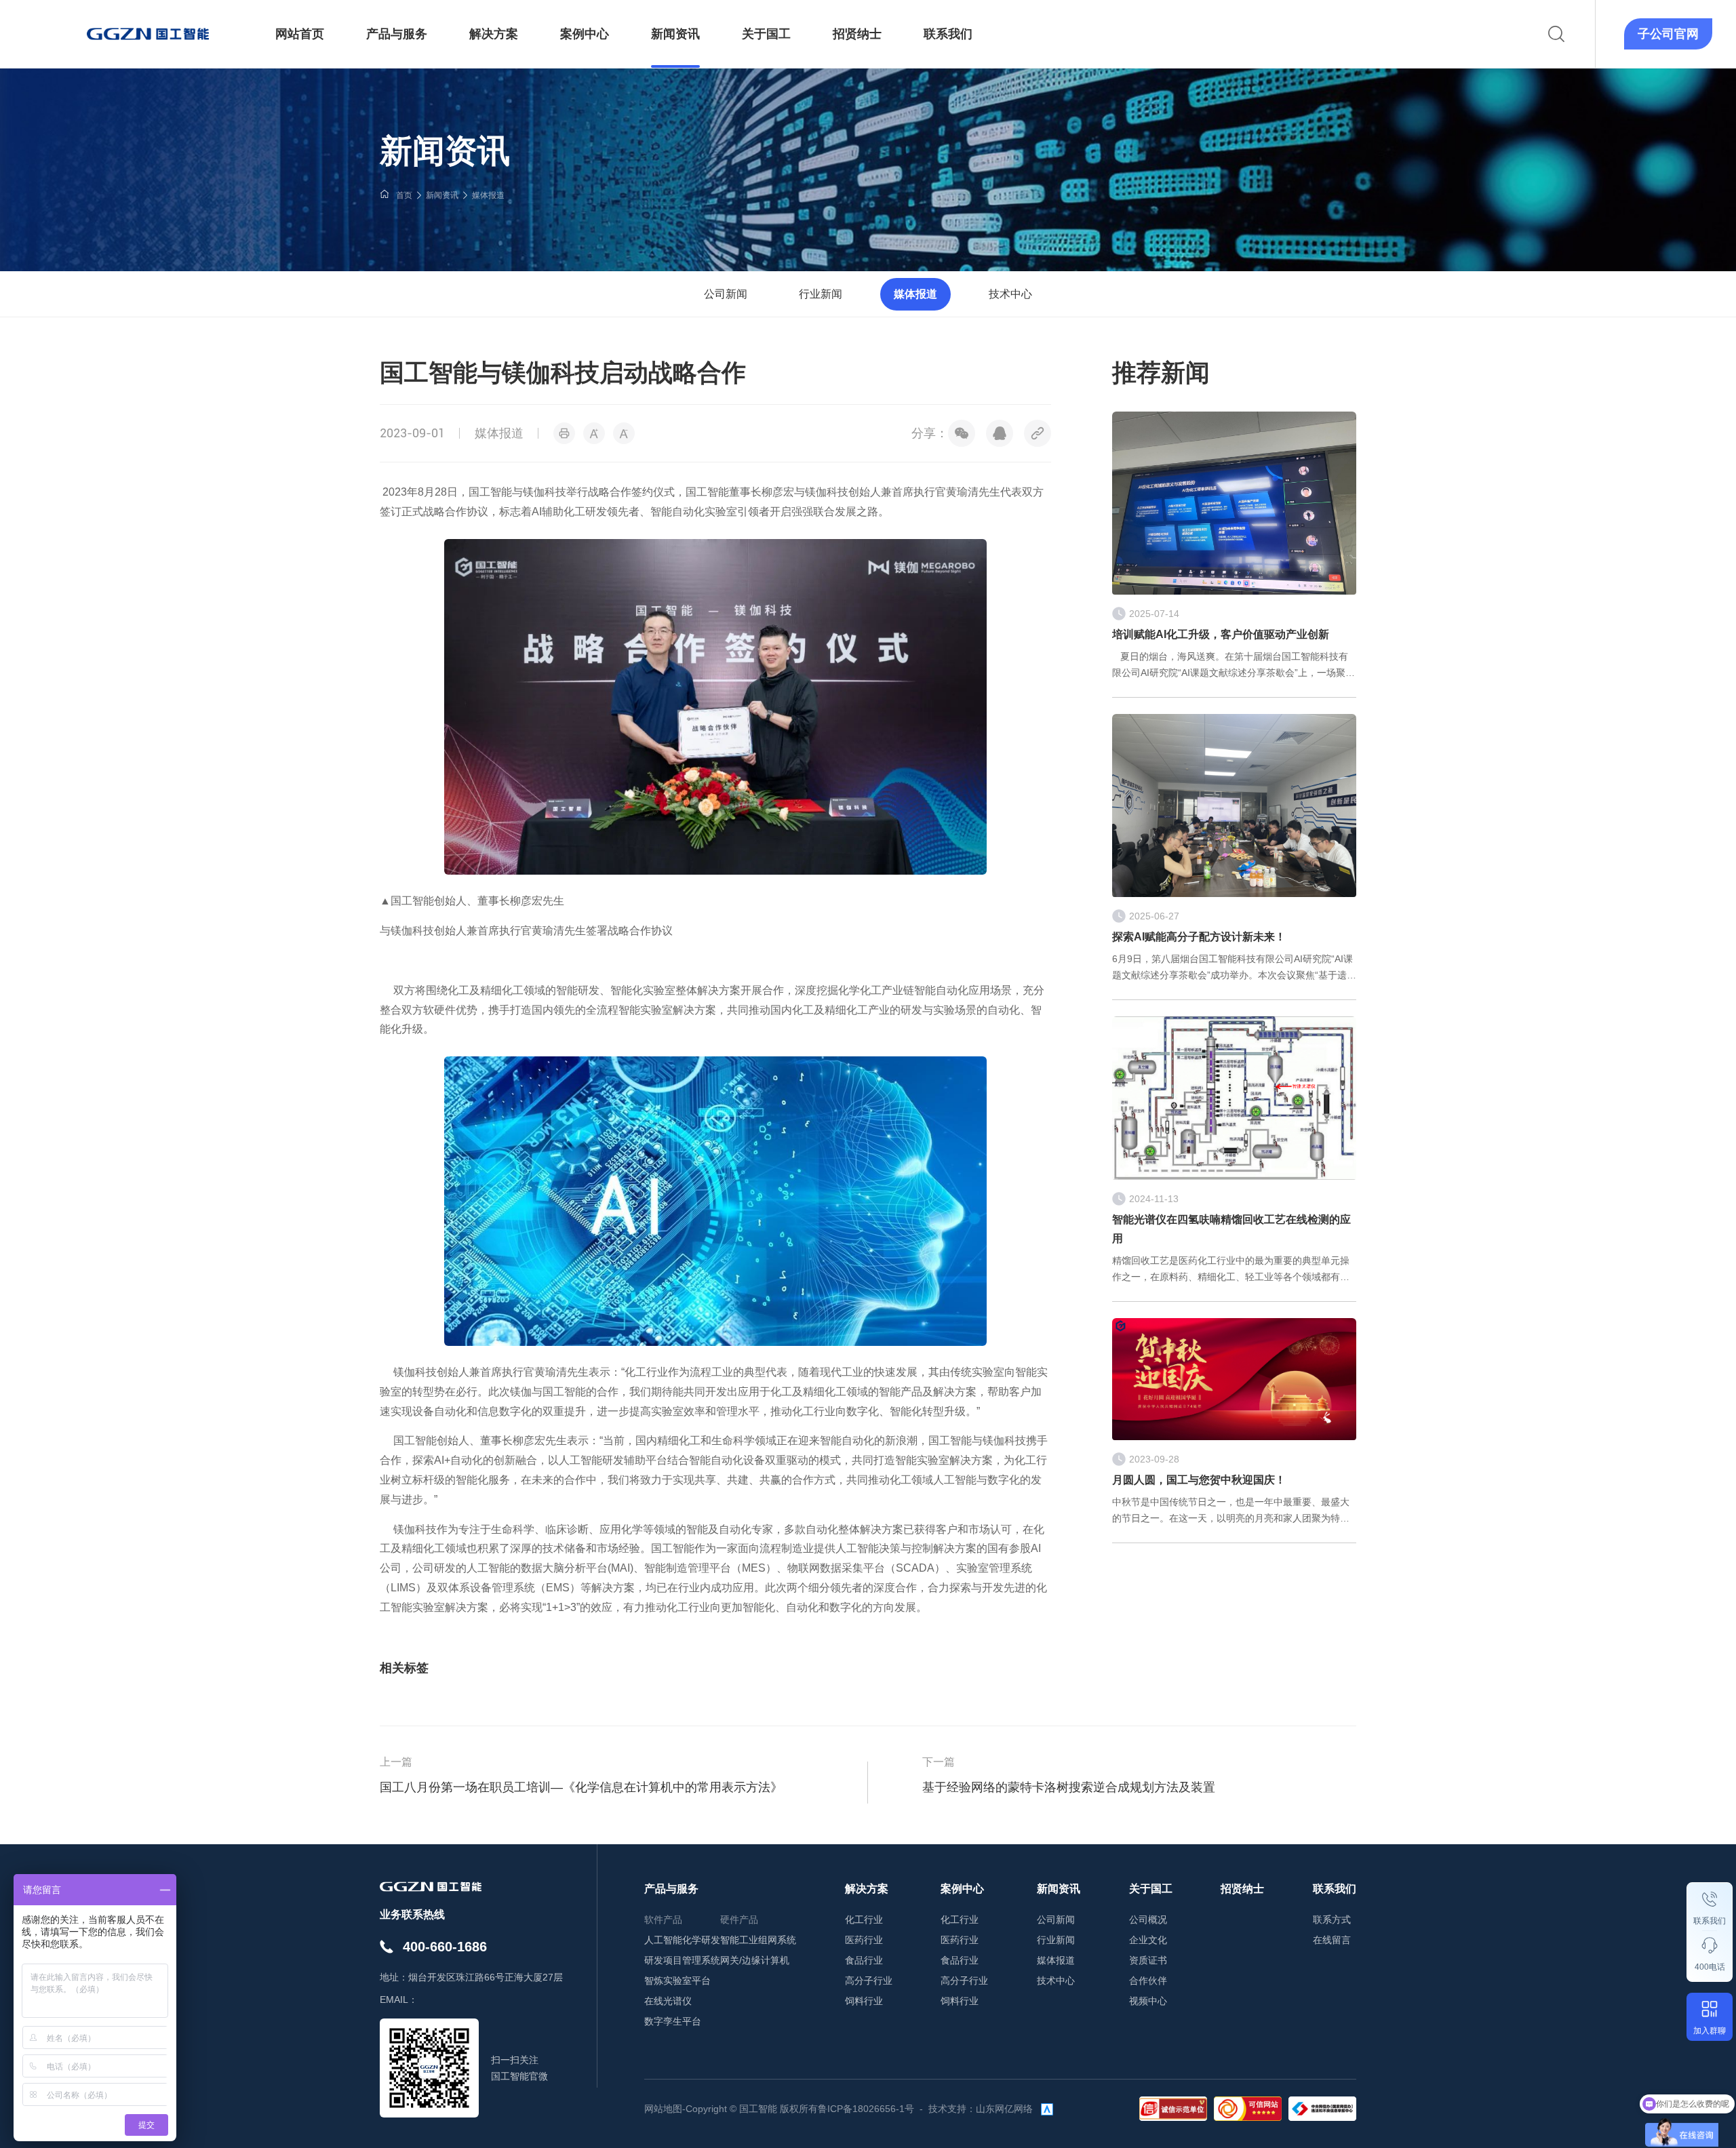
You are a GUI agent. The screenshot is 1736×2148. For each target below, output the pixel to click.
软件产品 (663, 1920)
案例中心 (962, 1889)
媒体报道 (488, 195)
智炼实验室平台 (677, 1981)
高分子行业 (869, 1981)
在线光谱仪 (668, 2001)
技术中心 (1010, 294)
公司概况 (1148, 1920)
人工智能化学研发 (682, 1940)
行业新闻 (821, 294)
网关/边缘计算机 (755, 1960)
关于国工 (1151, 1889)
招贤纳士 (1242, 1889)
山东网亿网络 (1004, 2109)
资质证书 (1148, 1960)
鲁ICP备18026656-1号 (866, 2109)
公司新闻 (726, 294)
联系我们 (1710, 1921)
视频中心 (1148, 2001)
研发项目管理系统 (682, 1960)
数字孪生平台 (673, 2021)
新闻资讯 (442, 195)
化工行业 (864, 1920)
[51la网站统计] (1047, 2109)
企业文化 (1148, 1940)
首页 (404, 195)
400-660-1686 (445, 1947)
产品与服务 (671, 1889)
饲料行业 (864, 2001)
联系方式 (1332, 1920)
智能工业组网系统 (758, 1940)
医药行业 (864, 1940)
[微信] (962, 433)
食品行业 (864, 1960)
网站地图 (663, 2109)
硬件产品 (739, 1920)
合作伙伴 (1148, 1981)
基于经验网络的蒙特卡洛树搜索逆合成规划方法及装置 (1069, 1787)
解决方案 (867, 1889)
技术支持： (952, 2109)
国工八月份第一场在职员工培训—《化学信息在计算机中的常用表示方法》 (581, 1787)
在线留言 (1332, 1940)
